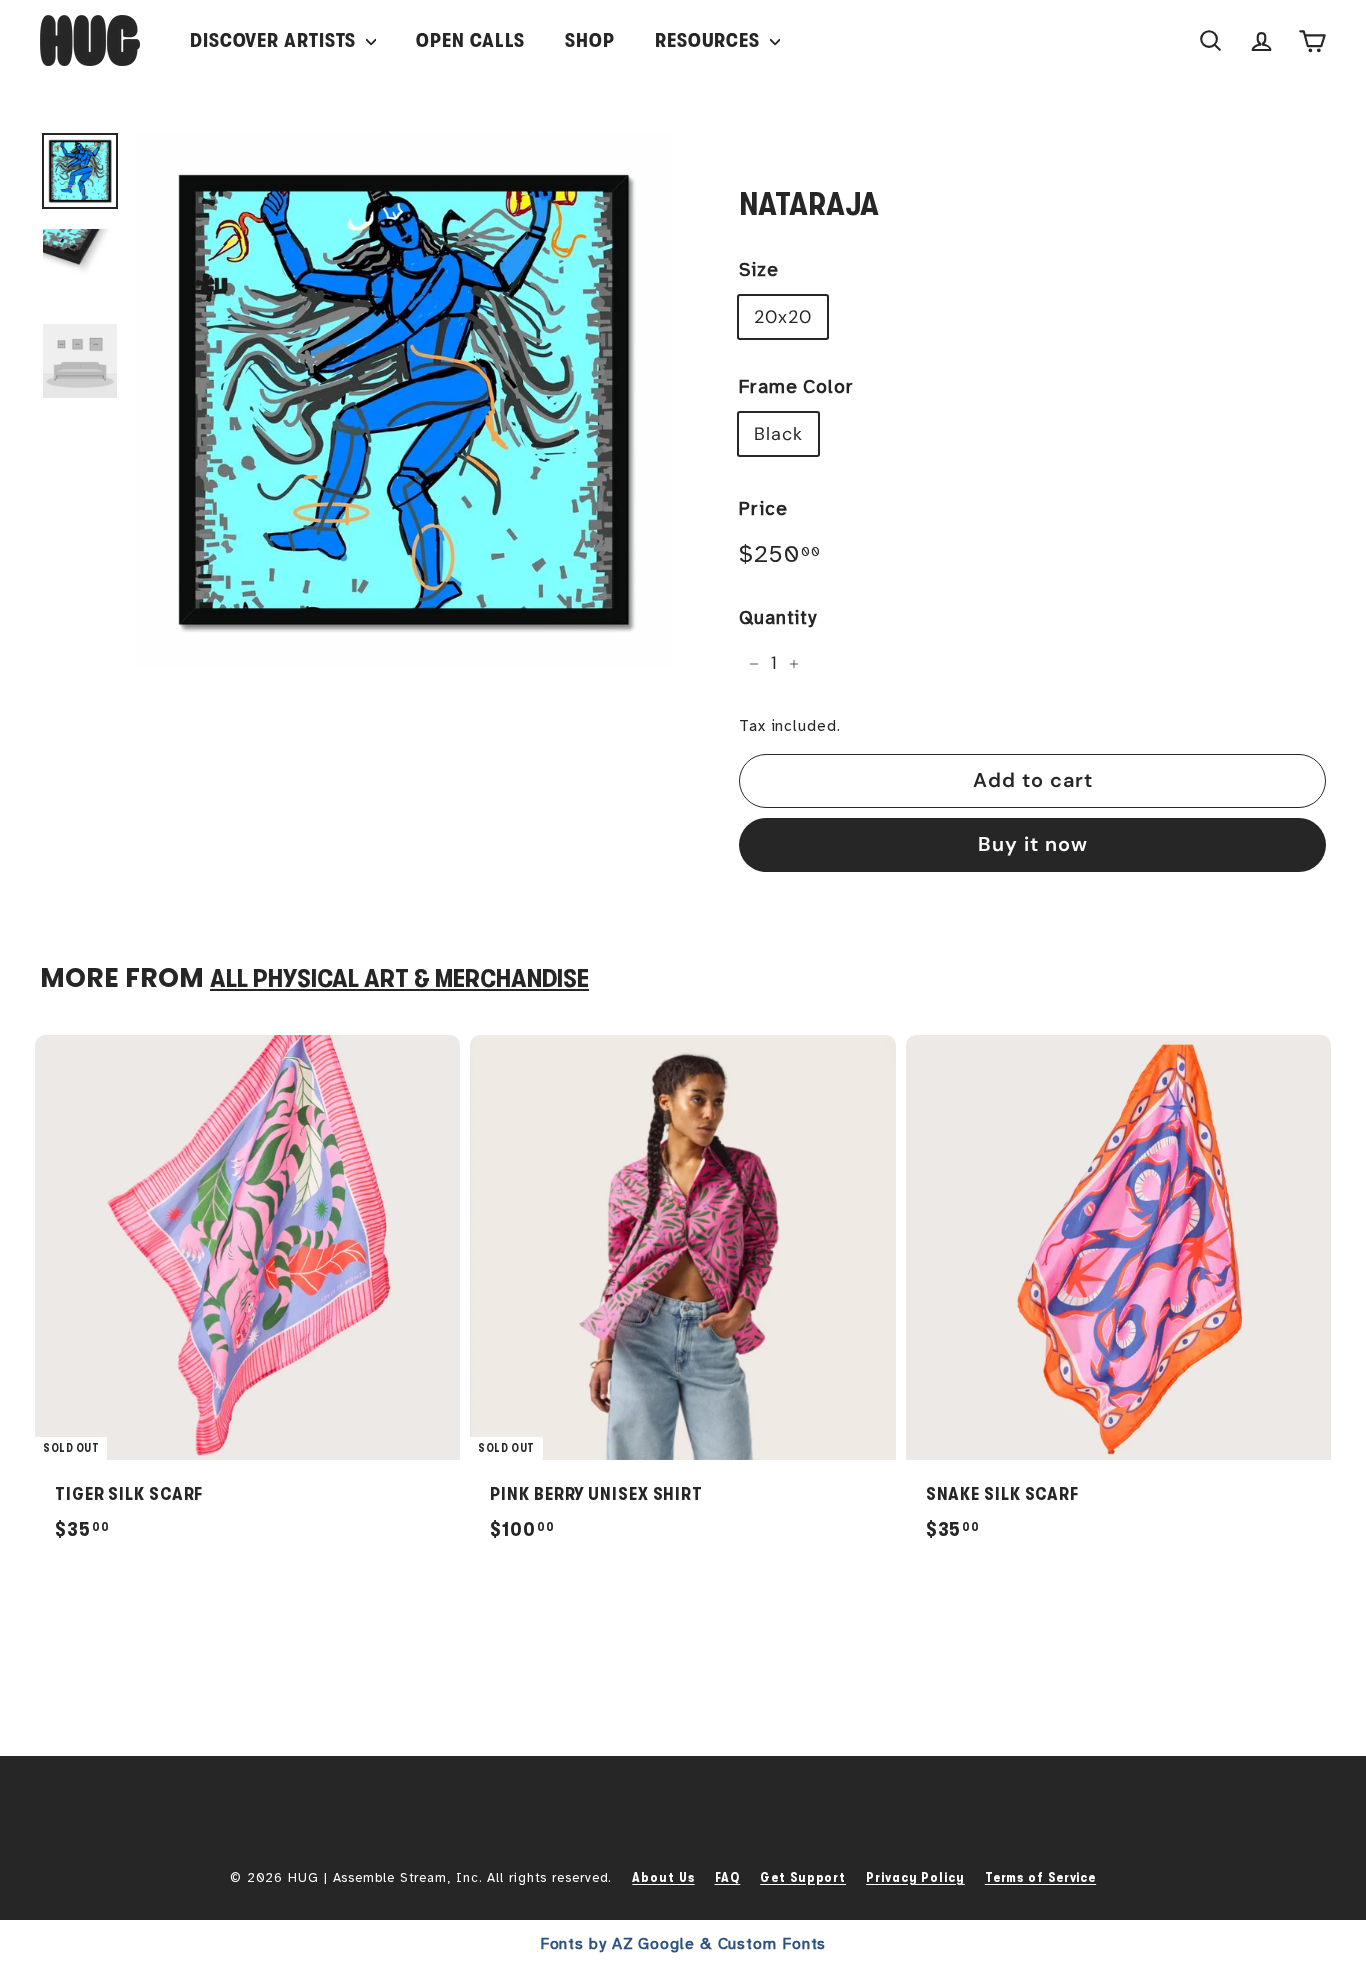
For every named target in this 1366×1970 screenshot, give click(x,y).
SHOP (590, 40)
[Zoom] (403, 399)
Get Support (803, 1877)
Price (763, 509)
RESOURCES (710, 40)
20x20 (783, 317)
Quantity (778, 618)
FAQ (728, 1877)
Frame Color (796, 387)
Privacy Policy (915, 1877)
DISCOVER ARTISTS (275, 40)
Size (759, 270)
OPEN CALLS (470, 40)
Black (778, 434)
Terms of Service (1040, 1877)
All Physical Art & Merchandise (399, 978)
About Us (663, 1877)
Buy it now (1033, 844)
